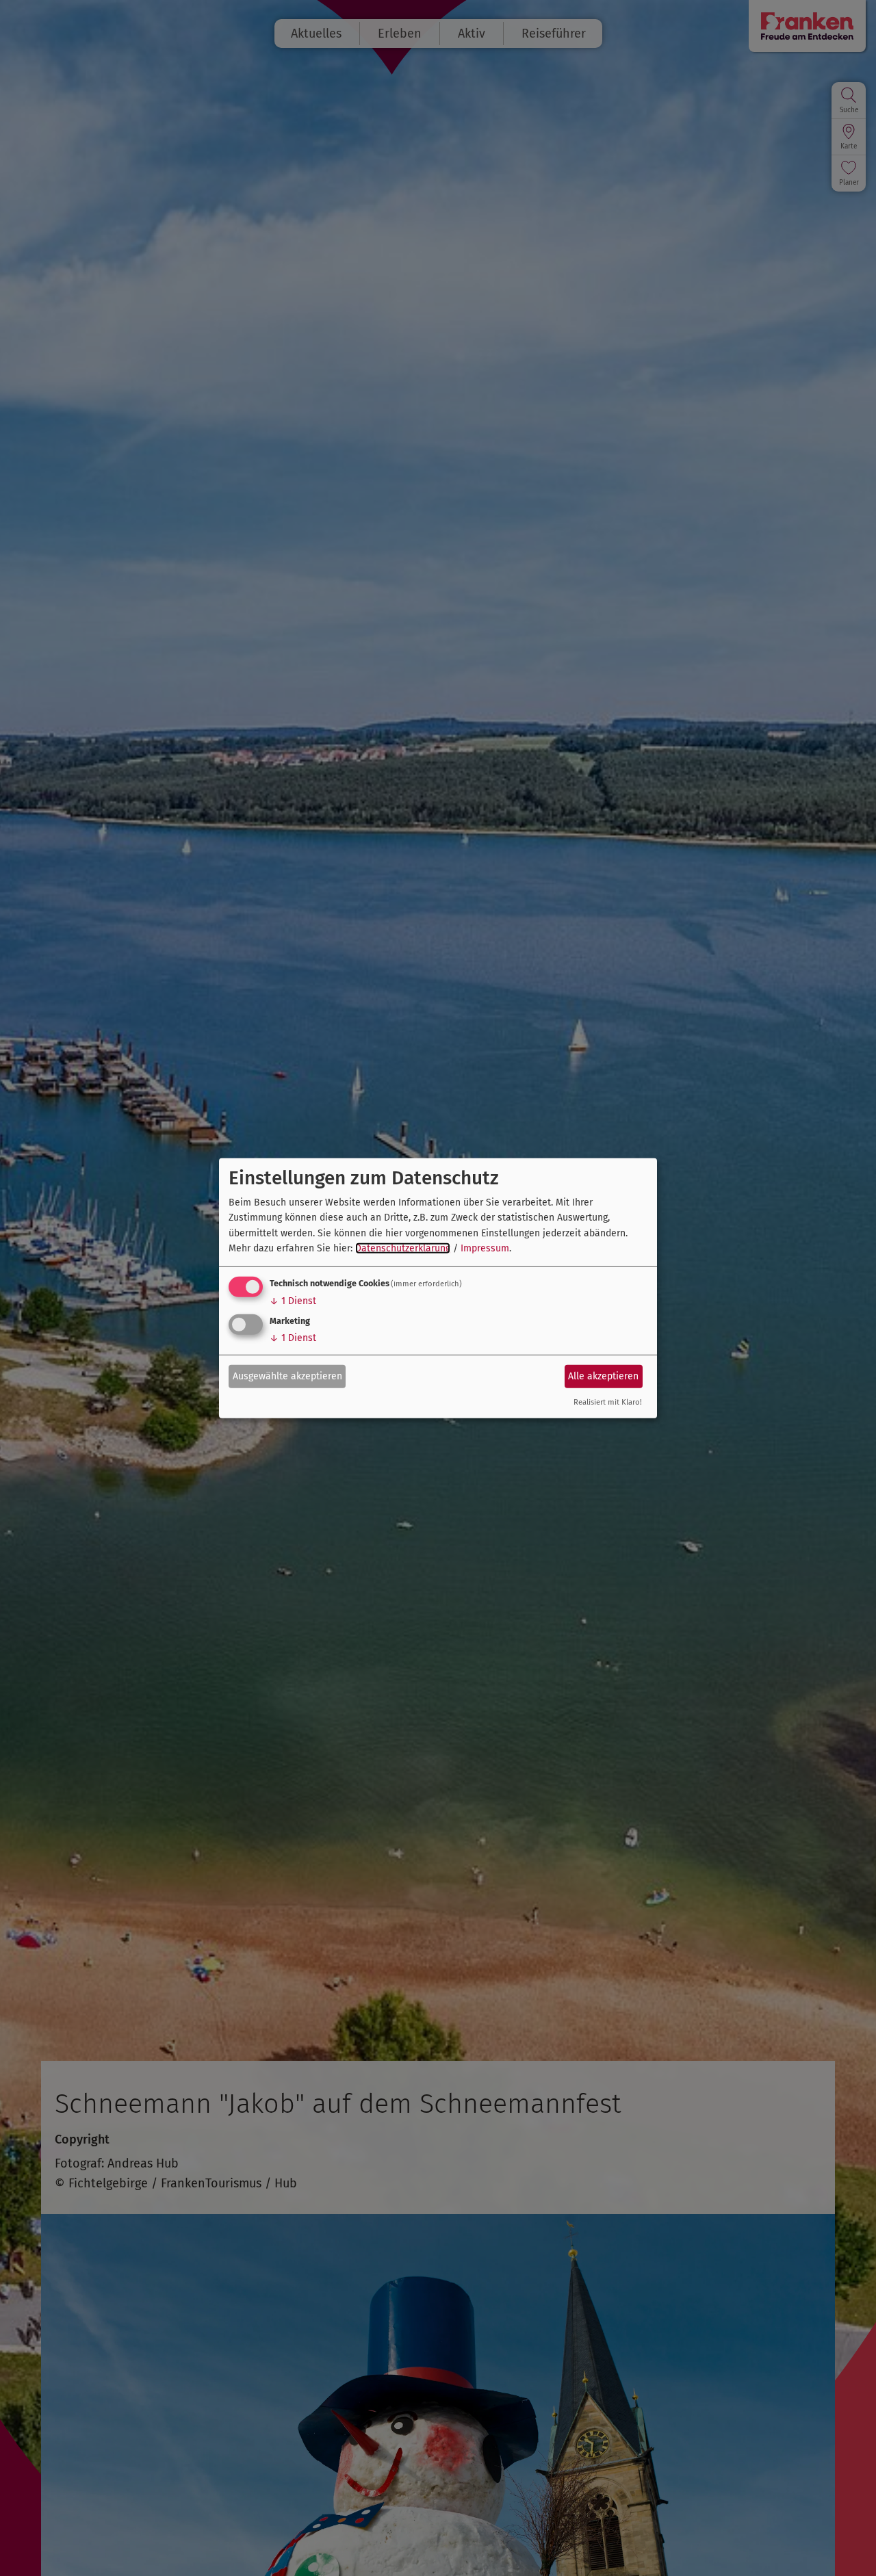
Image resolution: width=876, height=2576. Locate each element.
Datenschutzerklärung (403, 1248)
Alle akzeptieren (603, 1376)
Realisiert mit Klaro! (608, 1402)
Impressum (485, 1248)
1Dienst (293, 1301)
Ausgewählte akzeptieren (287, 1376)
